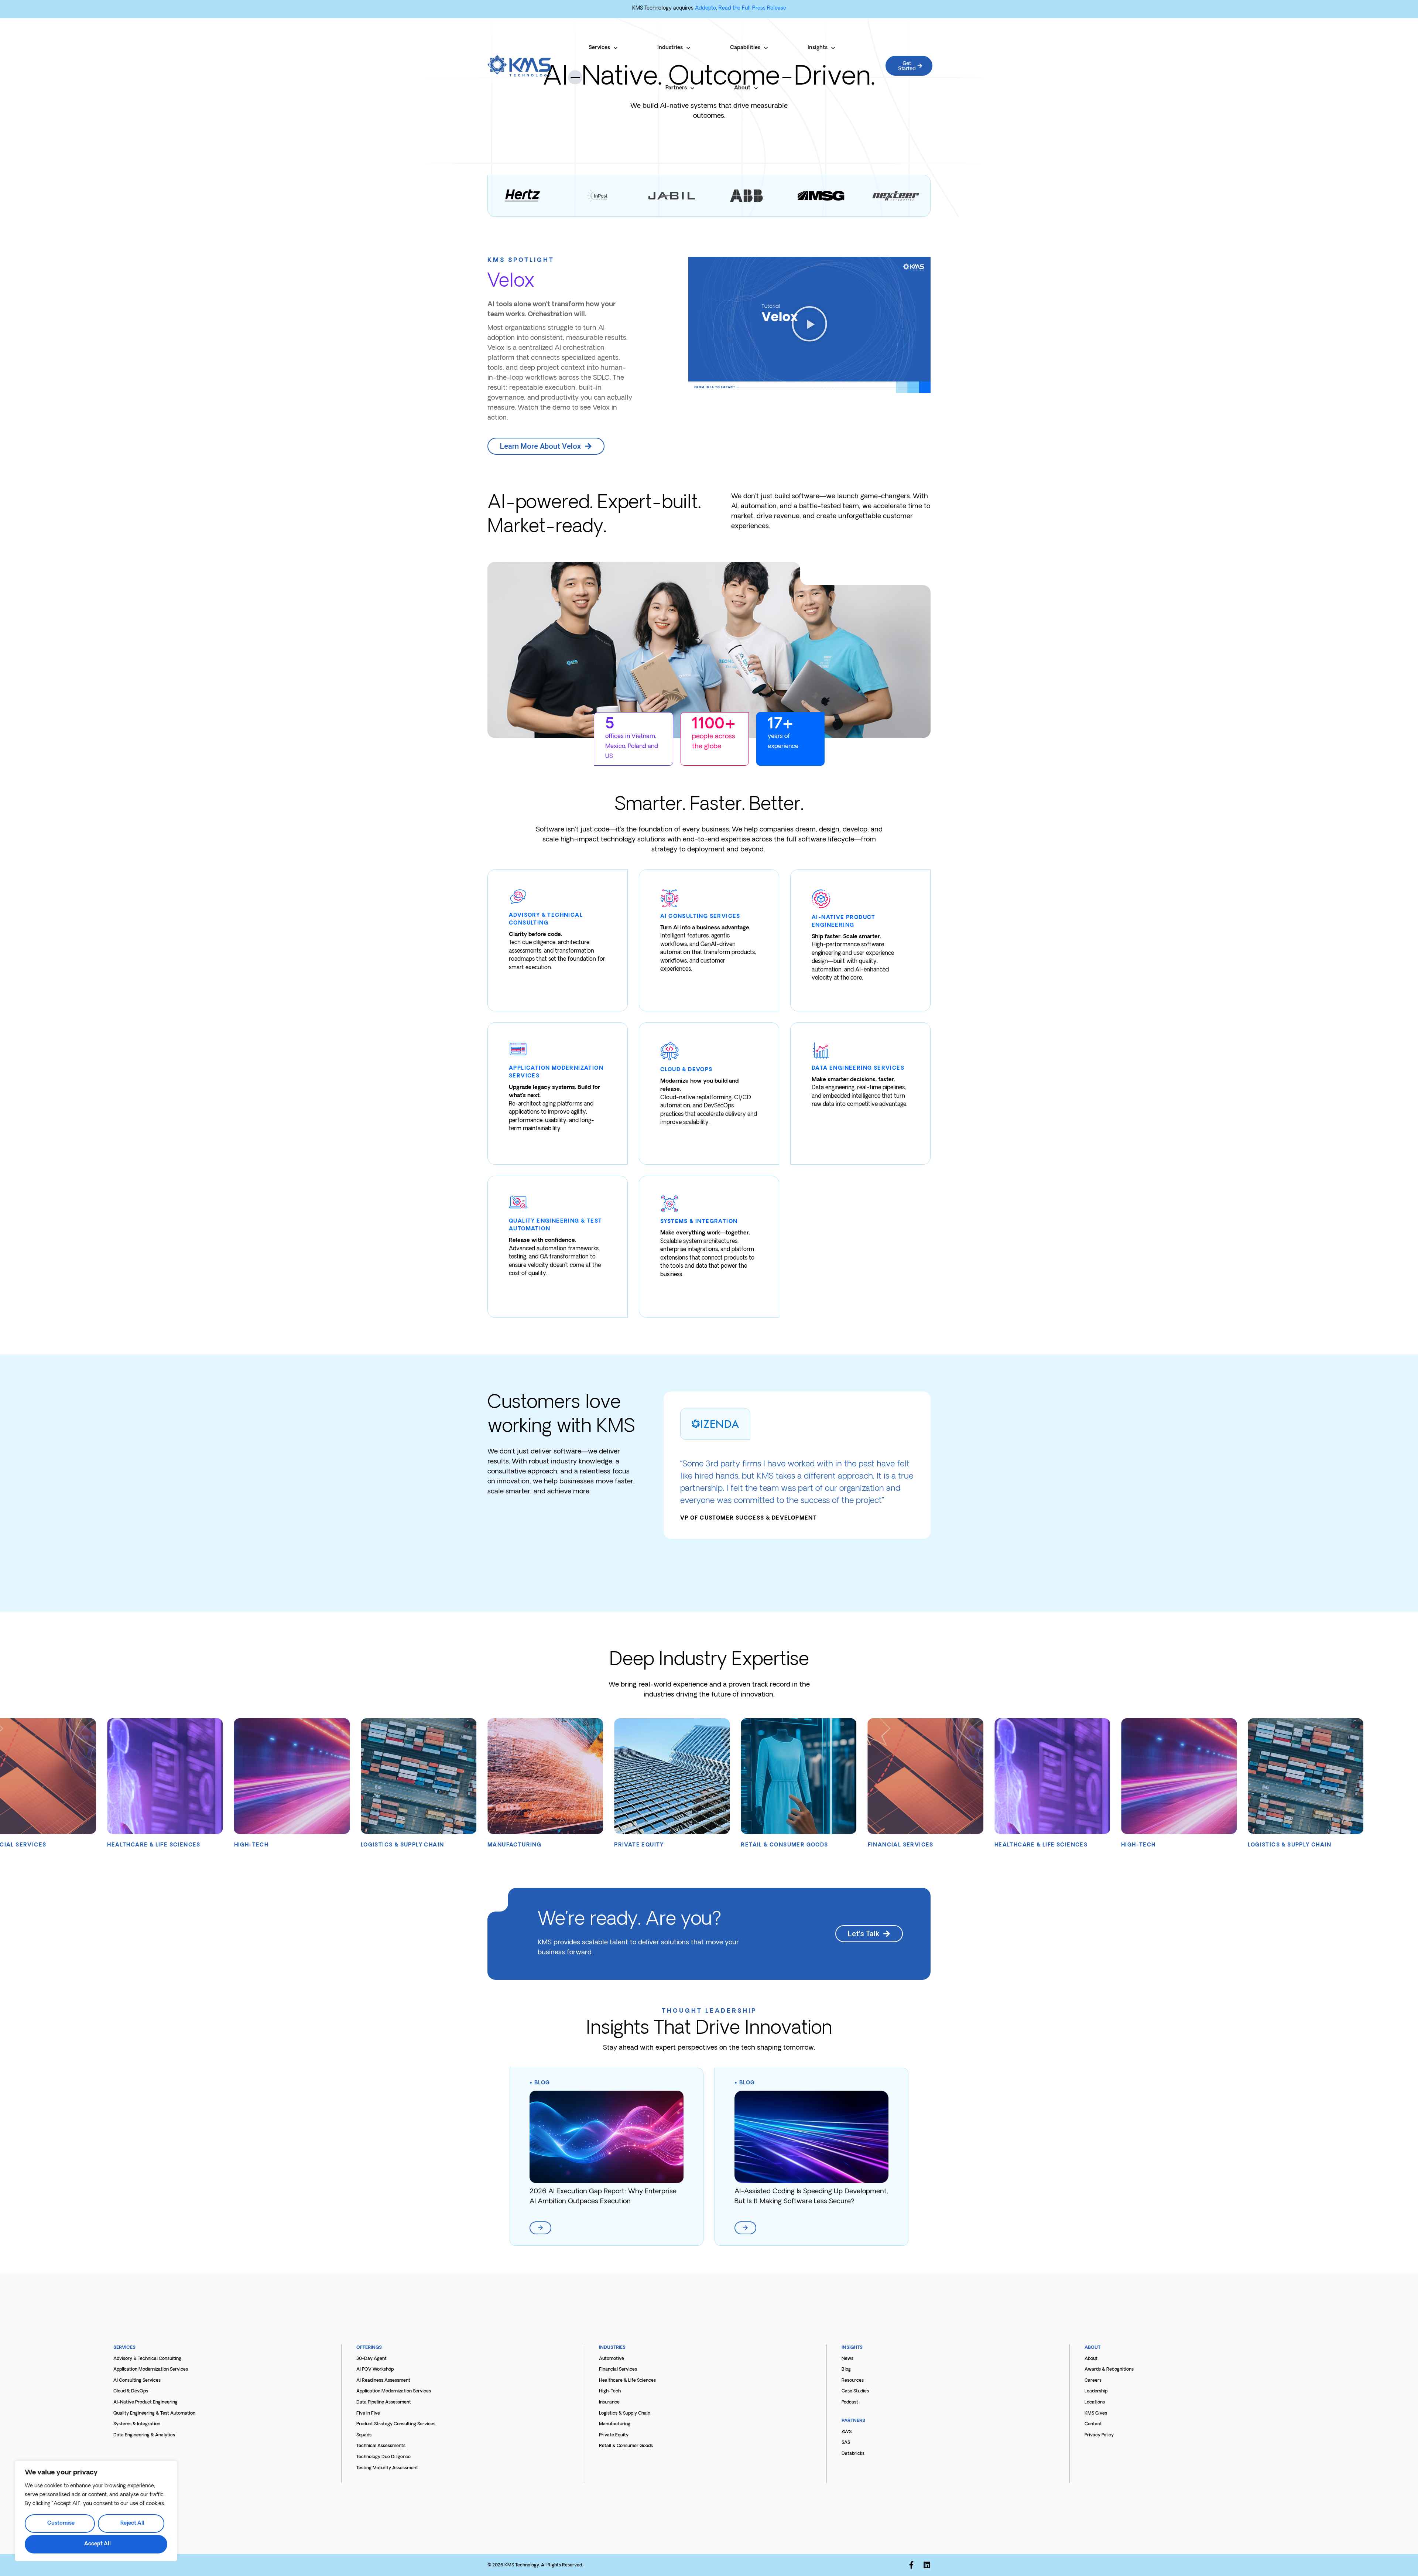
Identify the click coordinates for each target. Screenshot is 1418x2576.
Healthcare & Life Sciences (627, 2381)
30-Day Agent (371, 2359)
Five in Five (368, 2413)
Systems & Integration (137, 2424)
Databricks (853, 2454)
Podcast (850, 2402)
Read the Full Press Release (752, 8)
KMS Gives (1096, 2413)
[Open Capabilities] (766, 48)
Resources (853, 2381)
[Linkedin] (927, 2565)
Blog (542, 2083)
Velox (511, 282)
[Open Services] (616, 48)
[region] (96, 2511)
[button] (809, 325)
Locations (1095, 2402)
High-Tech (610, 2391)
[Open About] (756, 88)
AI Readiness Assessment (383, 2381)
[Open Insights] (833, 48)
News (847, 2359)
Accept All (97, 2544)
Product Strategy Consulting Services (396, 2424)
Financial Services (618, 2370)
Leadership (1096, 2391)
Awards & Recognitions (1109, 2370)
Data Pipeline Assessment (384, 2402)
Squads (364, 2435)
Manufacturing (615, 2424)
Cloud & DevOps (131, 2391)
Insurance (609, 2402)
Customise (61, 2523)
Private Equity (614, 2435)
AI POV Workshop (375, 2370)
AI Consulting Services (137, 2381)
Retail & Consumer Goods (626, 2446)
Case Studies (855, 2391)
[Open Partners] (692, 88)
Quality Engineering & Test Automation (154, 2413)
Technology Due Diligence (383, 2457)
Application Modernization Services (151, 2370)
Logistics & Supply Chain (625, 2413)
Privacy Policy (1099, 2435)
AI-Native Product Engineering (145, 2402)
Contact (1093, 2424)
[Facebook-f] (911, 2565)
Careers (1093, 2381)
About (1091, 2359)
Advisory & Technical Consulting (147, 2359)
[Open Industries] (688, 48)
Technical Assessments (381, 2446)
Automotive (612, 2359)
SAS (846, 2443)
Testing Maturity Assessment (387, 2468)
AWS (847, 2432)
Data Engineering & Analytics (144, 2435)
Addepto (705, 8)
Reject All (132, 2523)
